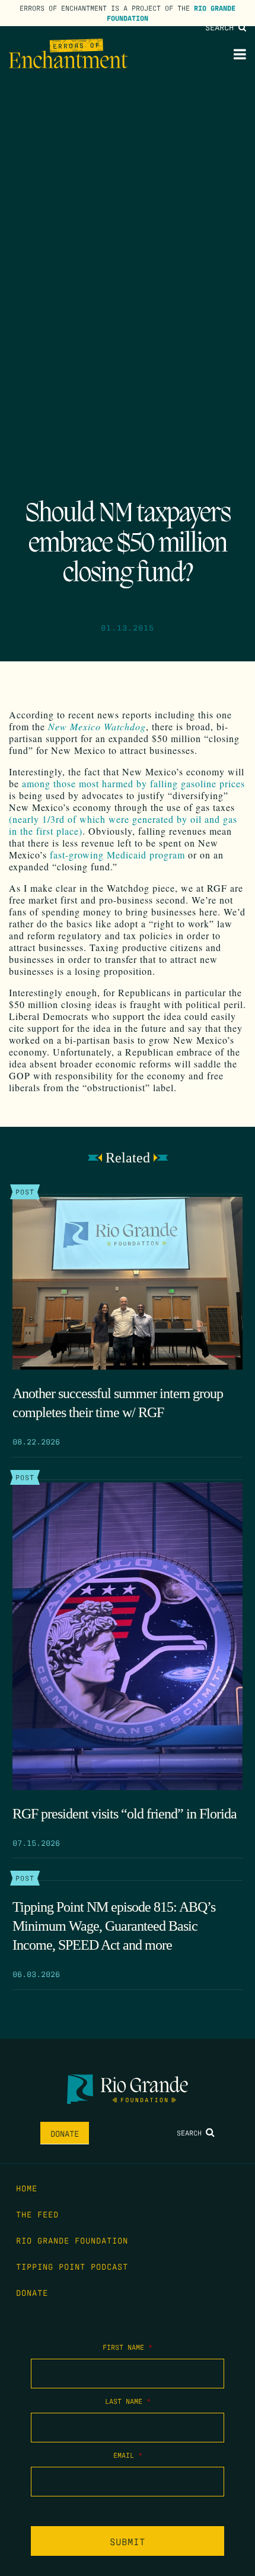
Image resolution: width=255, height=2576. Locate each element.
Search (222, 27)
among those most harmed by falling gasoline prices (133, 783)
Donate (65, 2133)
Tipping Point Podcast (72, 2266)
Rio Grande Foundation (72, 2240)
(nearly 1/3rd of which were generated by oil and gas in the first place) (123, 825)
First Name (128, 2347)
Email (128, 2455)
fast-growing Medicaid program (117, 855)
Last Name (128, 2401)
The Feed (37, 2214)
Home (27, 2188)
